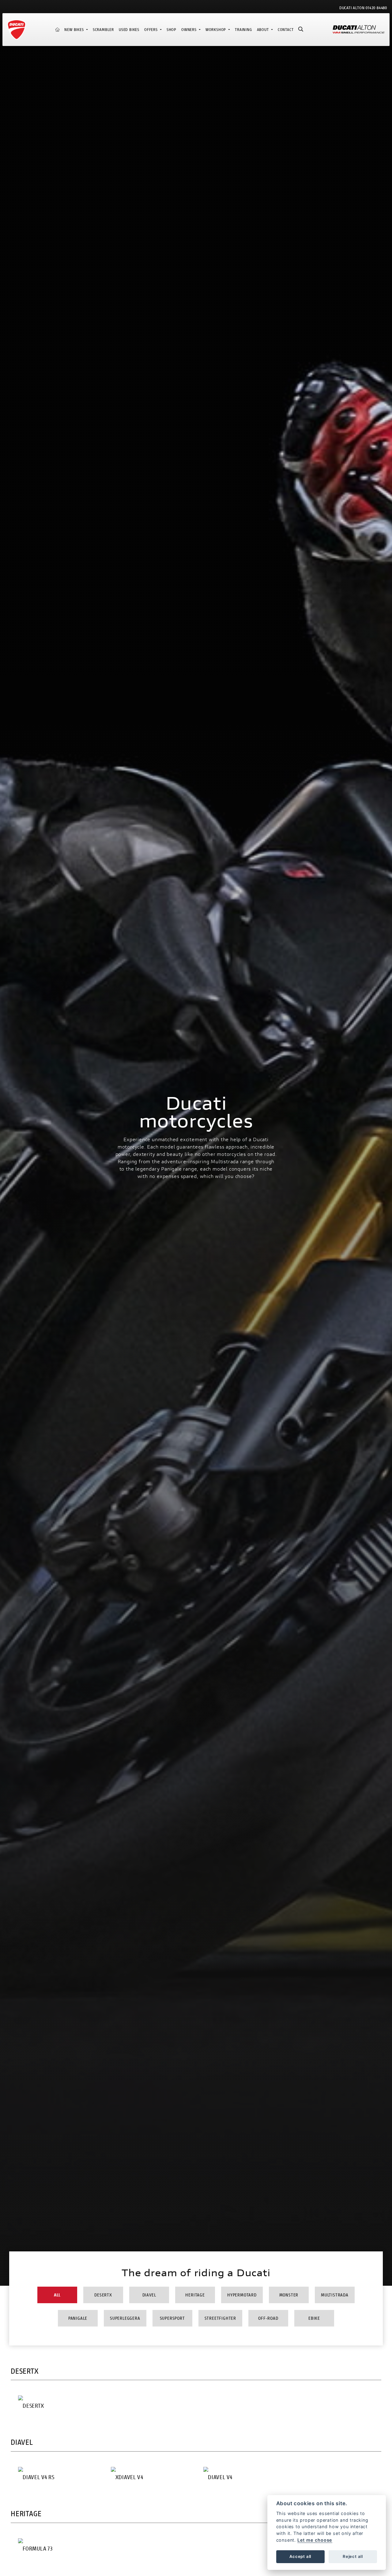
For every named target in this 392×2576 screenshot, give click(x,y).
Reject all (353, 2556)
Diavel (149, 2295)
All (57, 2295)
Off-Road (268, 2318)
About (264, 30)
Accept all (300, 2556)
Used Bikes (129, 30)
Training (243, 30)
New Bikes (75, 30)
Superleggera (125, 2318)
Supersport (172, 2318)
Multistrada (335, 2295)
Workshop (216, 30)
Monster (289, 2295)
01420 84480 (376, 8)
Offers (152, 30)
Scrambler (103, 30)
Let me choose (315, 2540)
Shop (171, 30)
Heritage (195, 2295)
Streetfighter (220, 2318)
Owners (190, 30)
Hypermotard (242, 2295)
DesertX (103, 2295)
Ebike (314, 2318)
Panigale (78, 2318)
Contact (286, 30)
